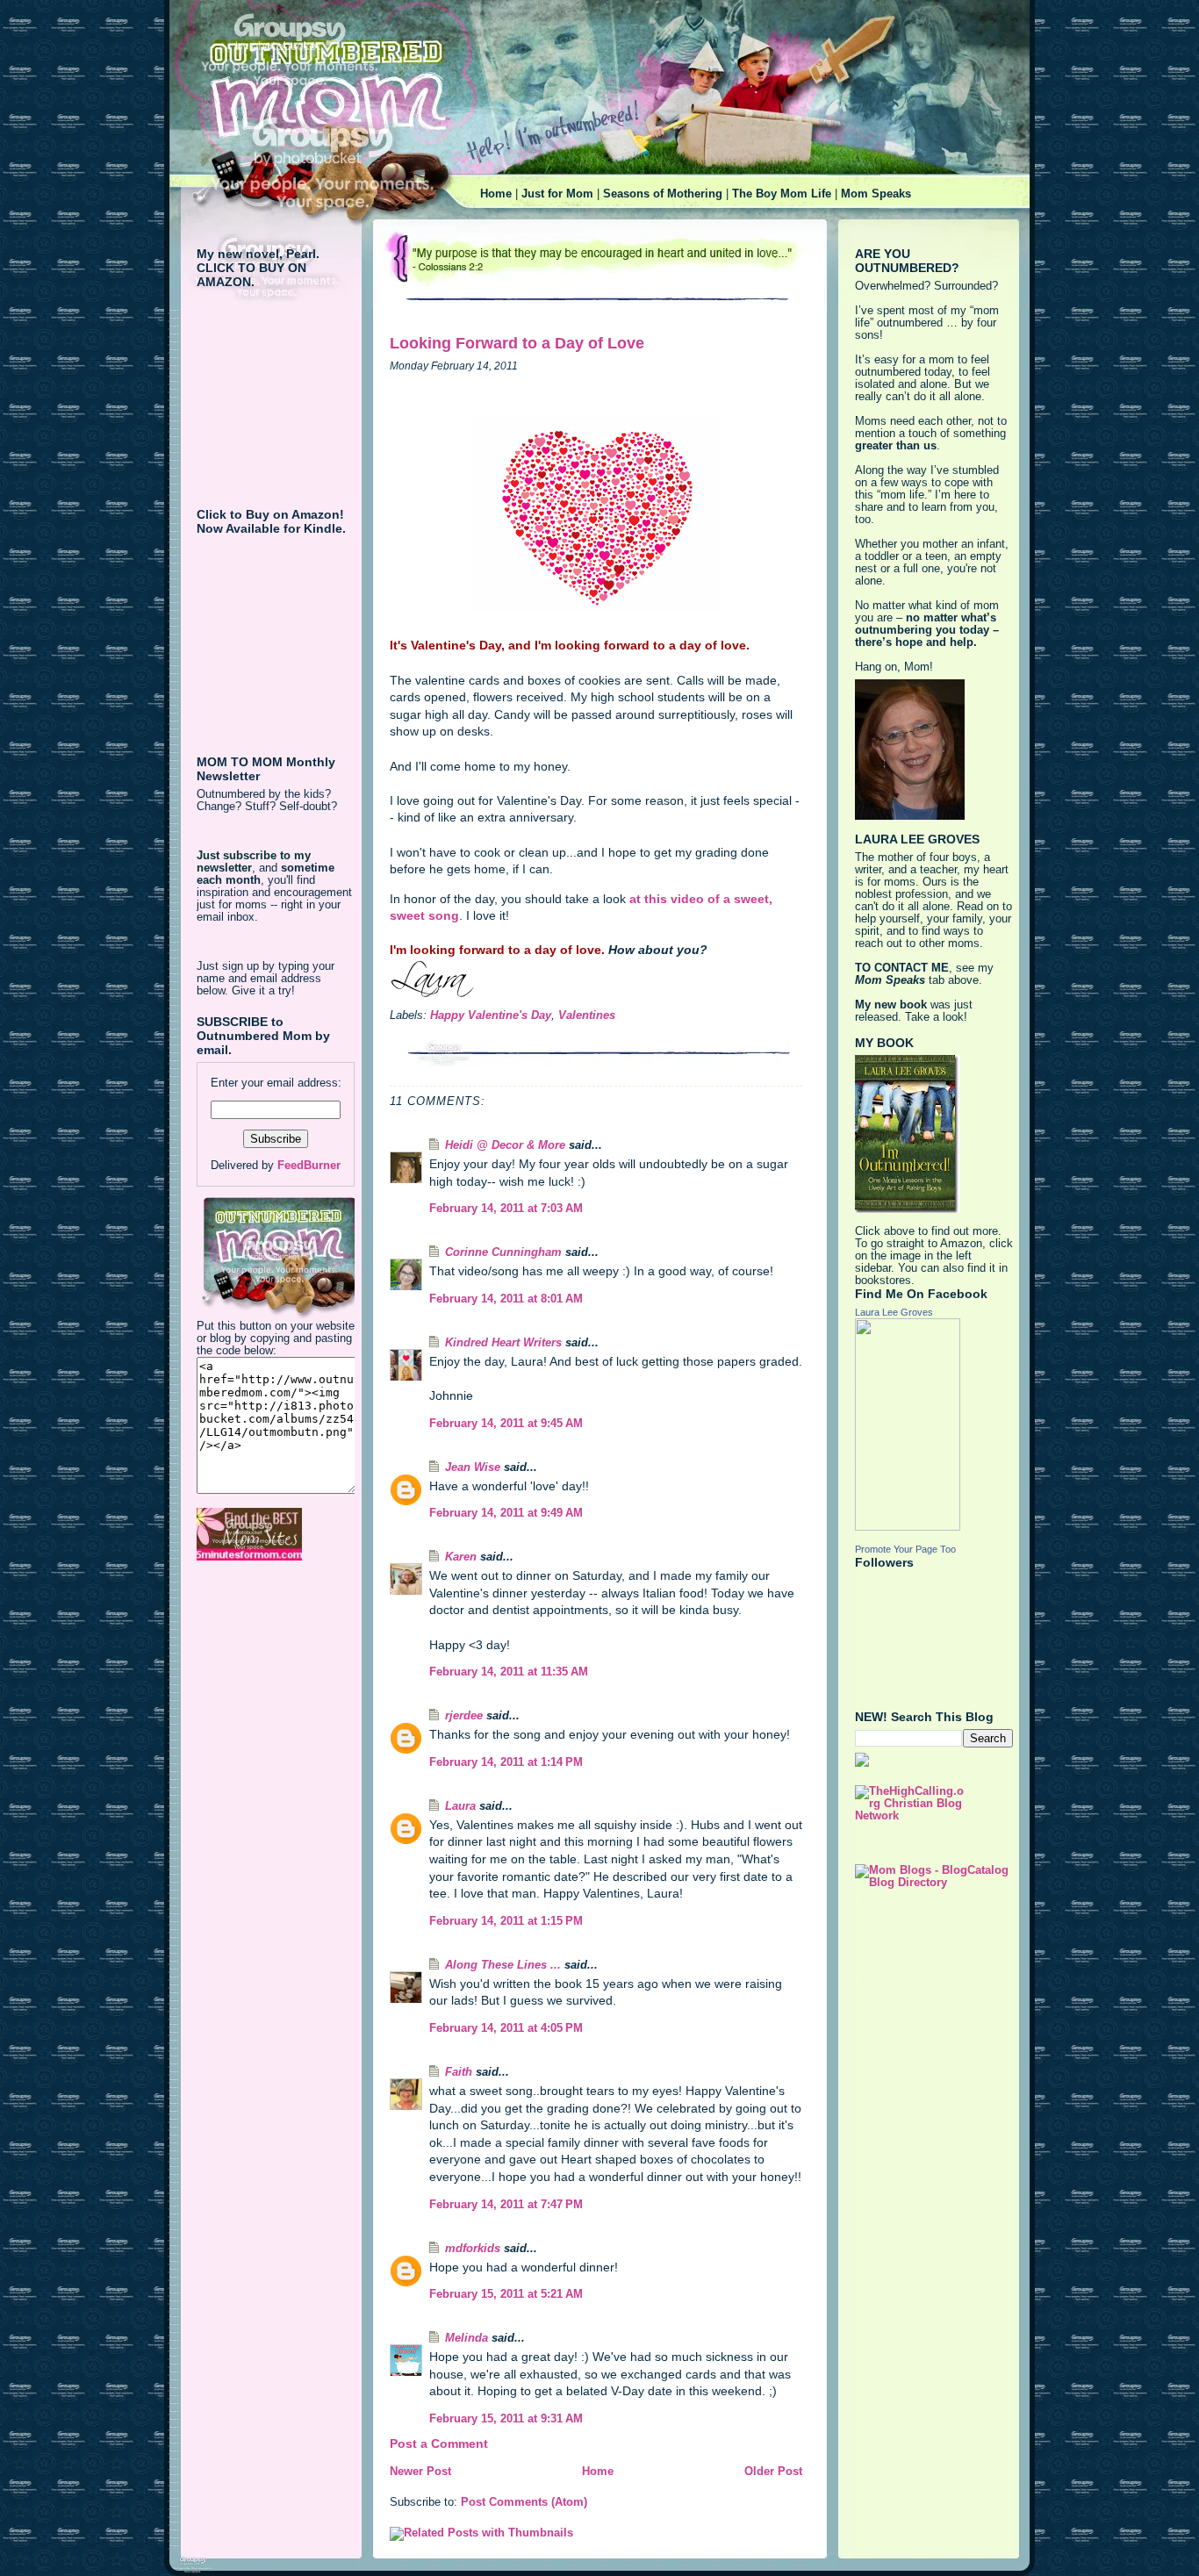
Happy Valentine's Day (491, 1015)
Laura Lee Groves (894, 1312)
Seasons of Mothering (663, 194)
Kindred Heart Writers (503, 1343)
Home (496, 194)
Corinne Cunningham (503, 1252)
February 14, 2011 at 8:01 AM (506, 1299)
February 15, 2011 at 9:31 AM (506, 2419)
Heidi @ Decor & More (505, 1145)
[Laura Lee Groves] (934, 1424)
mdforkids (473, 2249)
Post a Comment (439, 2443)
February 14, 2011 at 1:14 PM (506, 1762)
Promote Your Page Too (905, 1549)
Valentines (587, 1015)
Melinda (467, 2338)
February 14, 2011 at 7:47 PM (506, 2205)
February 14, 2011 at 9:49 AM (506, 1513)
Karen (461, 1557)
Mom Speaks (876, 194)
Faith (459, 2072)
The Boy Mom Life (782, 194)
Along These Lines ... (503, 1965)
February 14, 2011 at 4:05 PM (506, 2028)
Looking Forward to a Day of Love (517, 343)
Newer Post (420, 2472)
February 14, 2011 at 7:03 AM (506, 1209)
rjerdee (464, 1716)
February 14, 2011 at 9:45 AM (506, 1424)
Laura (460, 1806)
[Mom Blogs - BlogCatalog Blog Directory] (934, 1876)
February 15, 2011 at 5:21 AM (506, 2294)
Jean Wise (473, 1467)
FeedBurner (309, 1166)
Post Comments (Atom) (524, 2502)
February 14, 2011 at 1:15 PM (506, 1921)
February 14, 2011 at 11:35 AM (509, 1672)
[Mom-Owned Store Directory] (276, 1534)
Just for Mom (557, 194)
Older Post (773, 2472)
